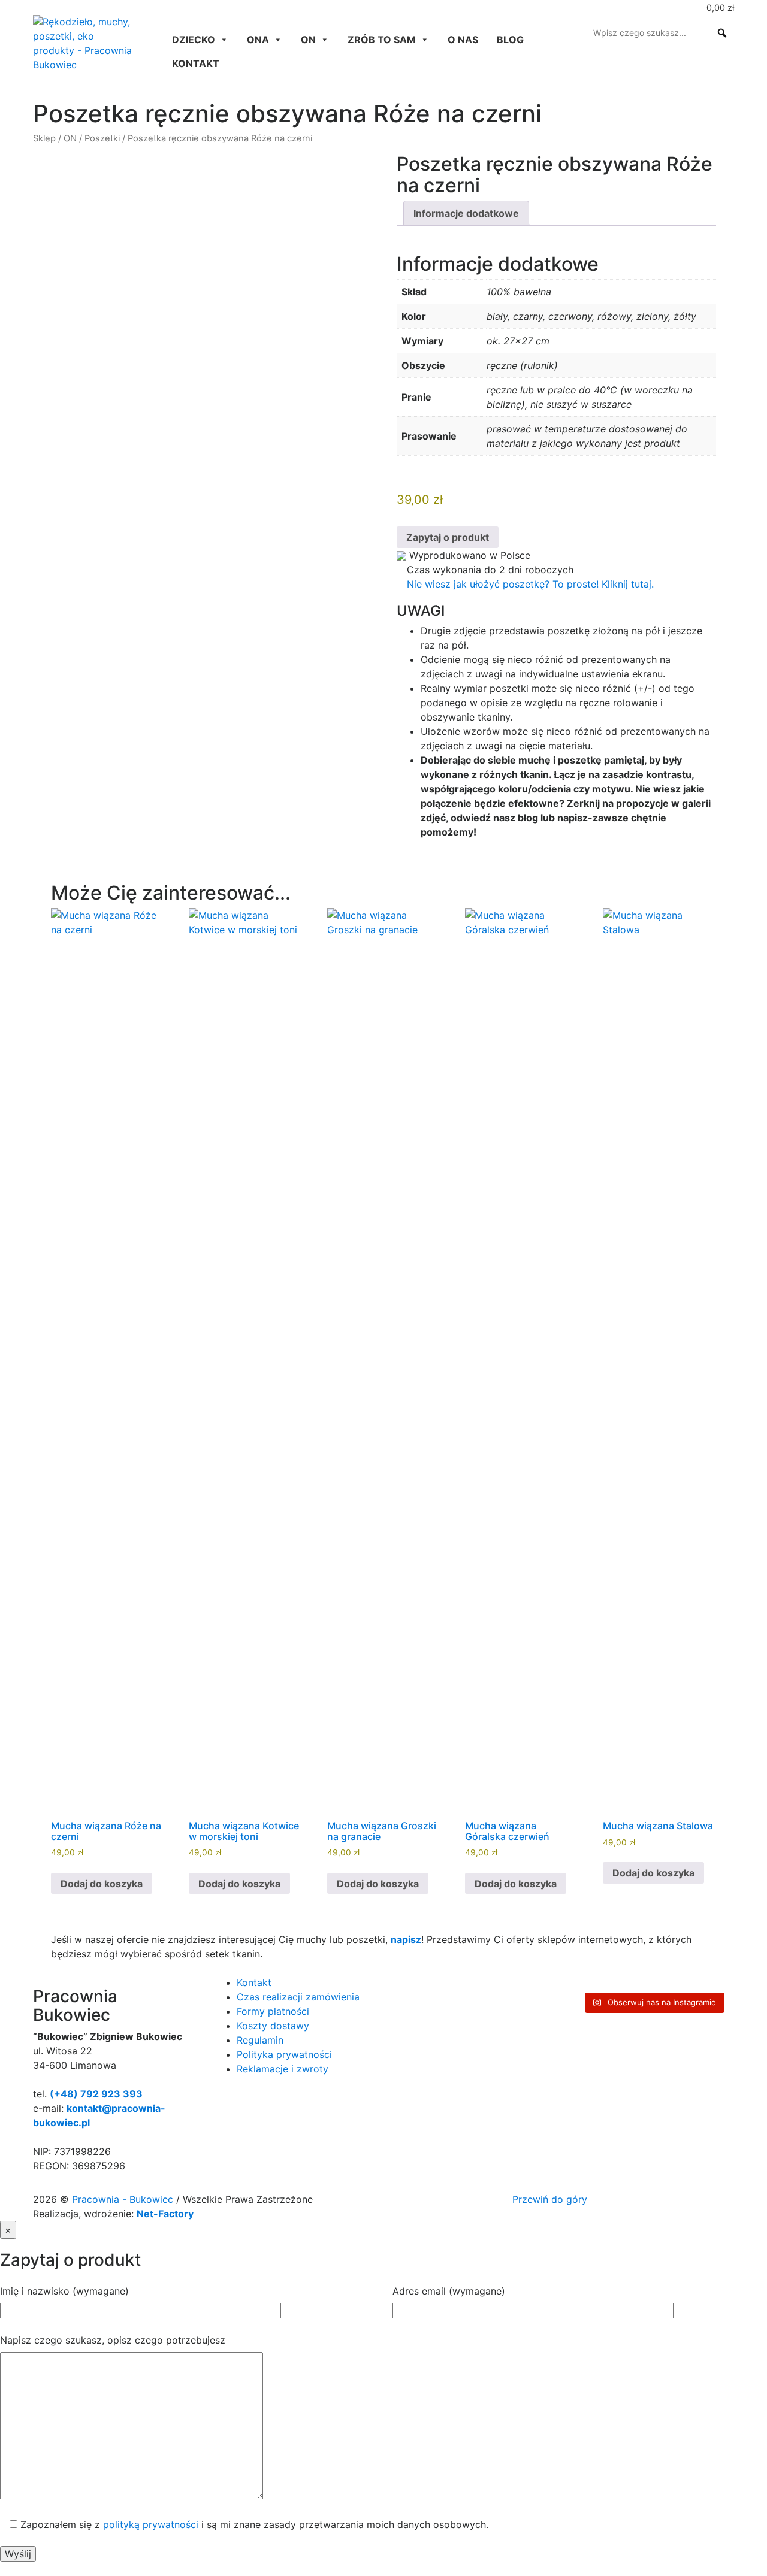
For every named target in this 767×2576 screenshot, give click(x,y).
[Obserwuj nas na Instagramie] (38, 7)
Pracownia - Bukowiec (124, 2199)
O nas (463, 40)
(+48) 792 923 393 (96, 2094)
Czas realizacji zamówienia (298, 1997)
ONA (258, 40)
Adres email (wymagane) (449, 2291)
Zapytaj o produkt (448, 537)
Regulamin (260, 2040)
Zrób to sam (382, 40)
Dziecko (194, 40)
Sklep (44, 138)
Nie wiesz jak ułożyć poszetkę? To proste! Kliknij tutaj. (529, 584)
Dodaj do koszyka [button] (102, 1884)
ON (308, 40)
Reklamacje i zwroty (283, 2069)
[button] (722, 33)
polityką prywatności (151, 2524)
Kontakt (196, 63)
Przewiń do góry (551, 2199)
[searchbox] (662, 33)
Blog (510, 40)
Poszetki (102, 138)
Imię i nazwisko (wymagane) (64, 2291)
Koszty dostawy (273, 2026)
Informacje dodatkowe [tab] (466, 213)
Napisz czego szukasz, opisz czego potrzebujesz (113, 2340)
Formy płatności (273, 2011)
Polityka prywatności (284, 2054)
